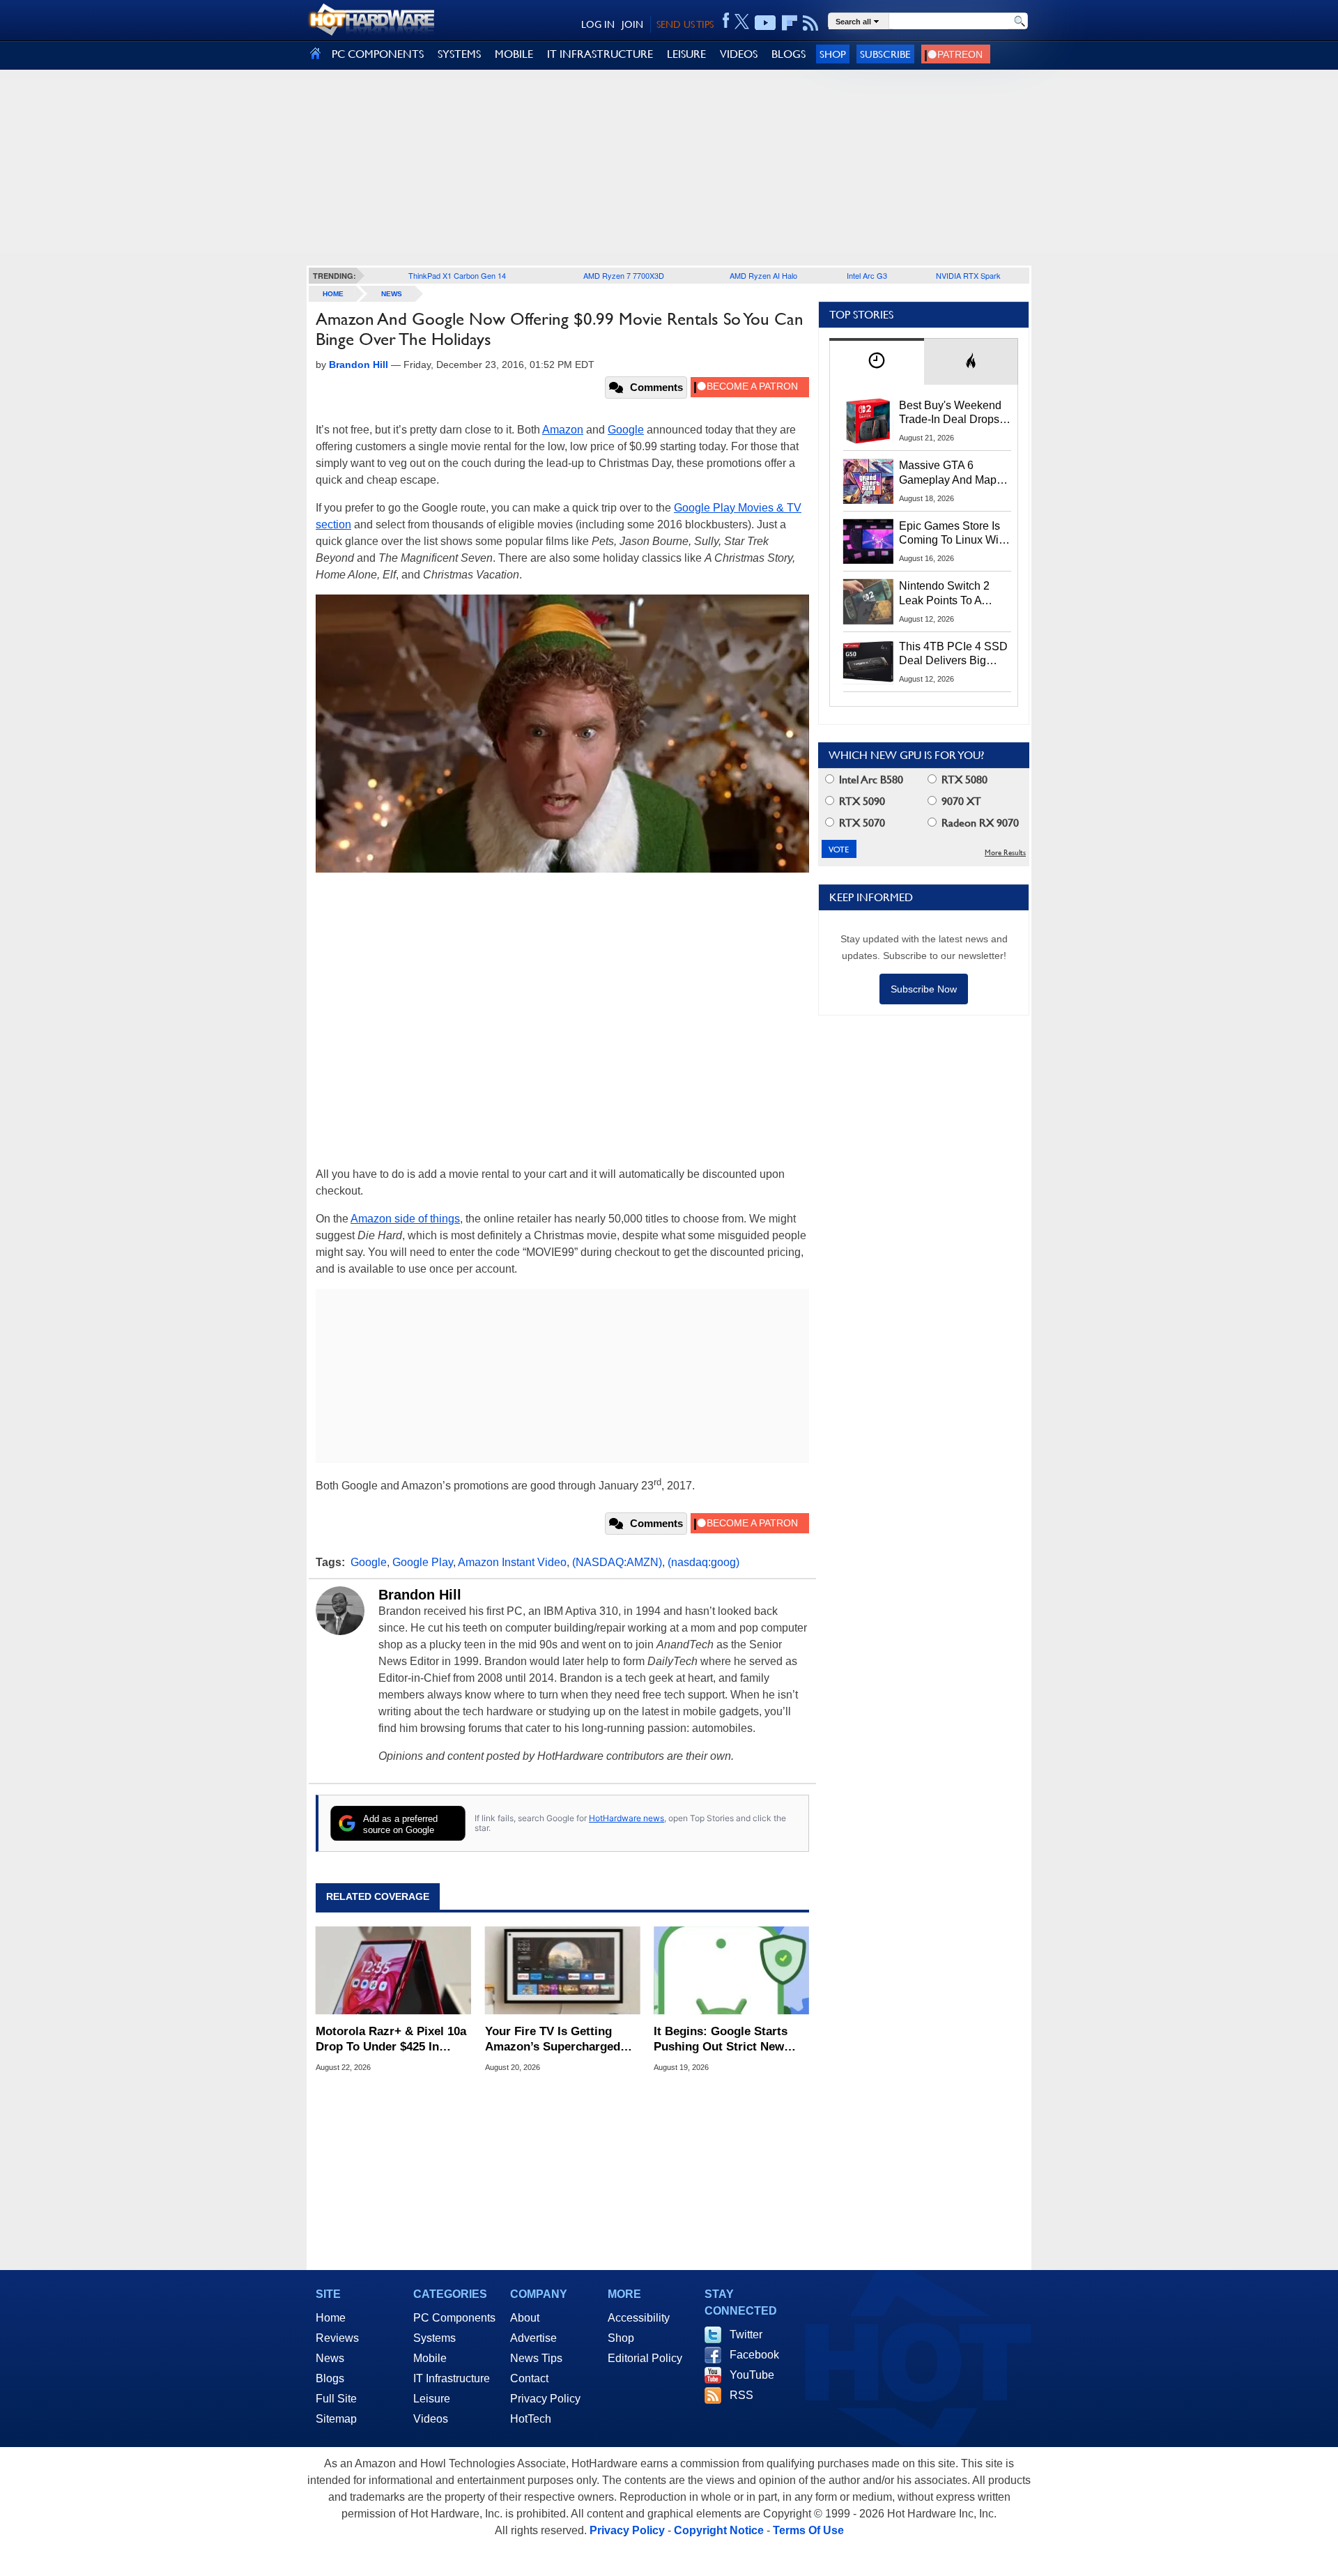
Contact (529, 2378)
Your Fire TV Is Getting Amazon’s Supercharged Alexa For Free (553, 2040)
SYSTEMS (459, 54)
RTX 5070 (861, 823)
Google (626, 430)
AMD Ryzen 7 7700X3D (624, 275)
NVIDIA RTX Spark (968, 275)
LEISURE (686, 54)
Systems (435, 2338)
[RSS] (811, 23)
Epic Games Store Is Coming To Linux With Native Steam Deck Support (953, 534)
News (392, 294)
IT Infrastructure (452, 2378)
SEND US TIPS (685, 24)
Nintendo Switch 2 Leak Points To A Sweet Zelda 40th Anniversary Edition (947, 594)
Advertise (533, 2338)
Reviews (337, 2338)
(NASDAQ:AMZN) (617, 1562)
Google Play (423, 1562)
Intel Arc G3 (867, 275)
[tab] (877, 361)
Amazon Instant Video (512, 1562)
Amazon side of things (405, 1219)
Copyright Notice (719, 2530)
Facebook (754, 2355)
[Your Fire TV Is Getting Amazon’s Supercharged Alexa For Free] (563, 1970)
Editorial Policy (645, 2358)
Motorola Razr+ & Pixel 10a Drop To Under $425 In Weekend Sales (391, 2040)
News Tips (536, 2358)
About (525, 2318)
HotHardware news (626, 1818)
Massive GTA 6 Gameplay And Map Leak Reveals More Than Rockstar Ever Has (948, 473)
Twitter (746, 2334)
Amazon (563, 430)
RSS (741, 2395)
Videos (431, 2419)
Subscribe (885, 54)
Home (331, 2318)
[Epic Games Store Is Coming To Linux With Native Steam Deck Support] (868, 542)
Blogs (330, 2378)
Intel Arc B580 (870, 780)
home (333, 294)
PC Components (454, 2318)
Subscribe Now (924, 989)
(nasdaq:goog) (703, 1562)
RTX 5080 (963, 780)
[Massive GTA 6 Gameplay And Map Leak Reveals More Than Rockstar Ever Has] (868, 481)
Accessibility (639, 2318)
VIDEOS (739, 54)
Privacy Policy (545, 2399)
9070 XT (960, 801)
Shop (833, 54)
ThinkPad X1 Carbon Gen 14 (457, 275)
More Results (1005, 853)
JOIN (632, 24)
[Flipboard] (790, 23)
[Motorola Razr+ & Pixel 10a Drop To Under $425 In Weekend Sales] (393, 1970)
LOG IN (598, 24)
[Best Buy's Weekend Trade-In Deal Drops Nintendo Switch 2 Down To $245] (868, 421)
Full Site (336, 2399)
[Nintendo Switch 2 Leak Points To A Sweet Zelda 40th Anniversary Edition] (868, 601)
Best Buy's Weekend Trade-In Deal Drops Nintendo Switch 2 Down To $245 (950, 413)
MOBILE (514, 54)
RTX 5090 (861, 801)
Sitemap (336, 2419)
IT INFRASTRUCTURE (600, 54)
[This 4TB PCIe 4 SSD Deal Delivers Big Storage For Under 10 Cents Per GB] (868, 662)
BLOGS (789, 54)
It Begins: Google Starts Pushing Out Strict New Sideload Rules (721, 2040)
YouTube (752, 2375)
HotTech (531, 2419)
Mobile (430, 2358)
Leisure (432, 2399)
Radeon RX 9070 (979, 823)
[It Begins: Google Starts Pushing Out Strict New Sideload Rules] (731, 1970)
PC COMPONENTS (378, 54)
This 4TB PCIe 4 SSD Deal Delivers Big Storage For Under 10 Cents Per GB (953, 654)
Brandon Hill (420, 1595)
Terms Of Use (808, 2530)
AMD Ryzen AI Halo (763, 275)
